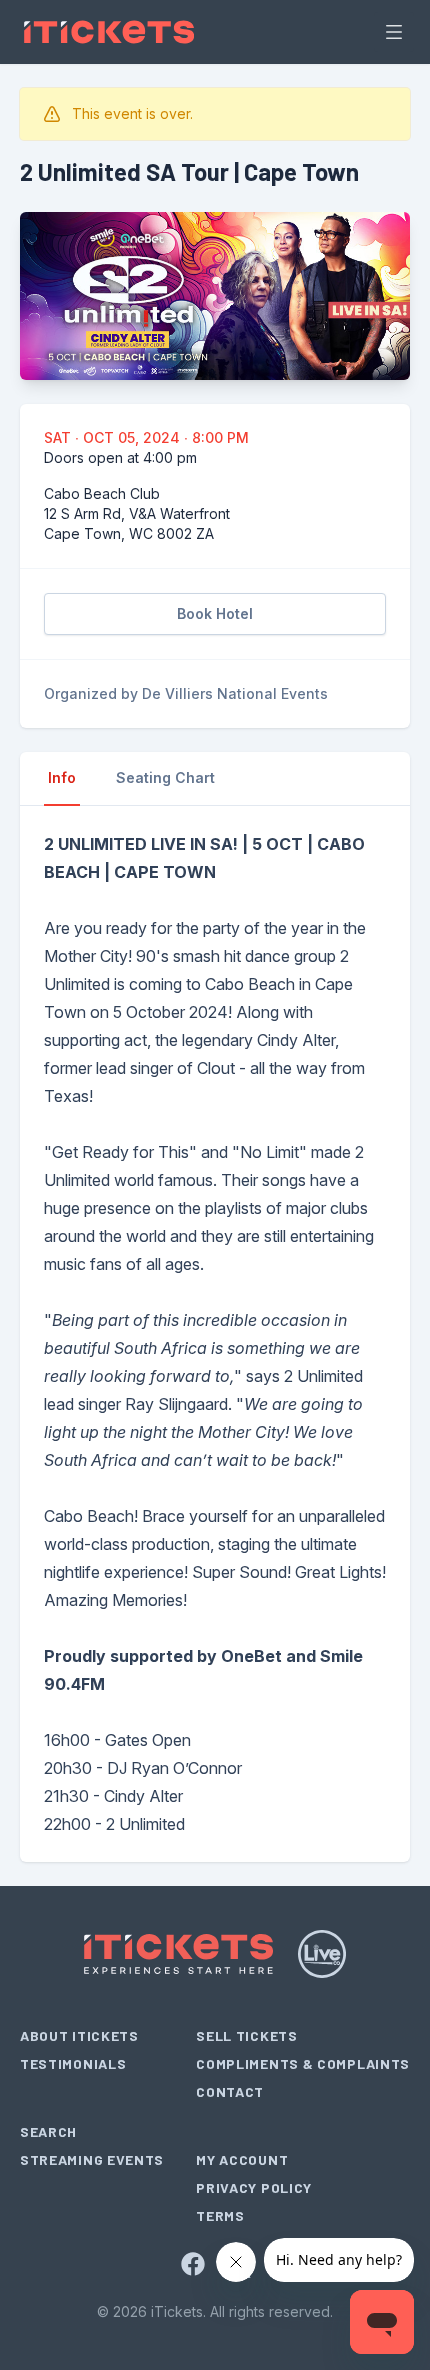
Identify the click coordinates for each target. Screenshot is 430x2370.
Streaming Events (92, 2159)
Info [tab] (62, 777)
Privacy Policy (254, 2187)
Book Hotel (215, 613)
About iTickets (79, 2035)
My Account (242, 2159)
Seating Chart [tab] (165, 777)
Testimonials (73, 2063)
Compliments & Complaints (303, 2063)
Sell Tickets (246, 2035)
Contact (230, 2091)
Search (48, 2131)
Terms (220, 2215)
